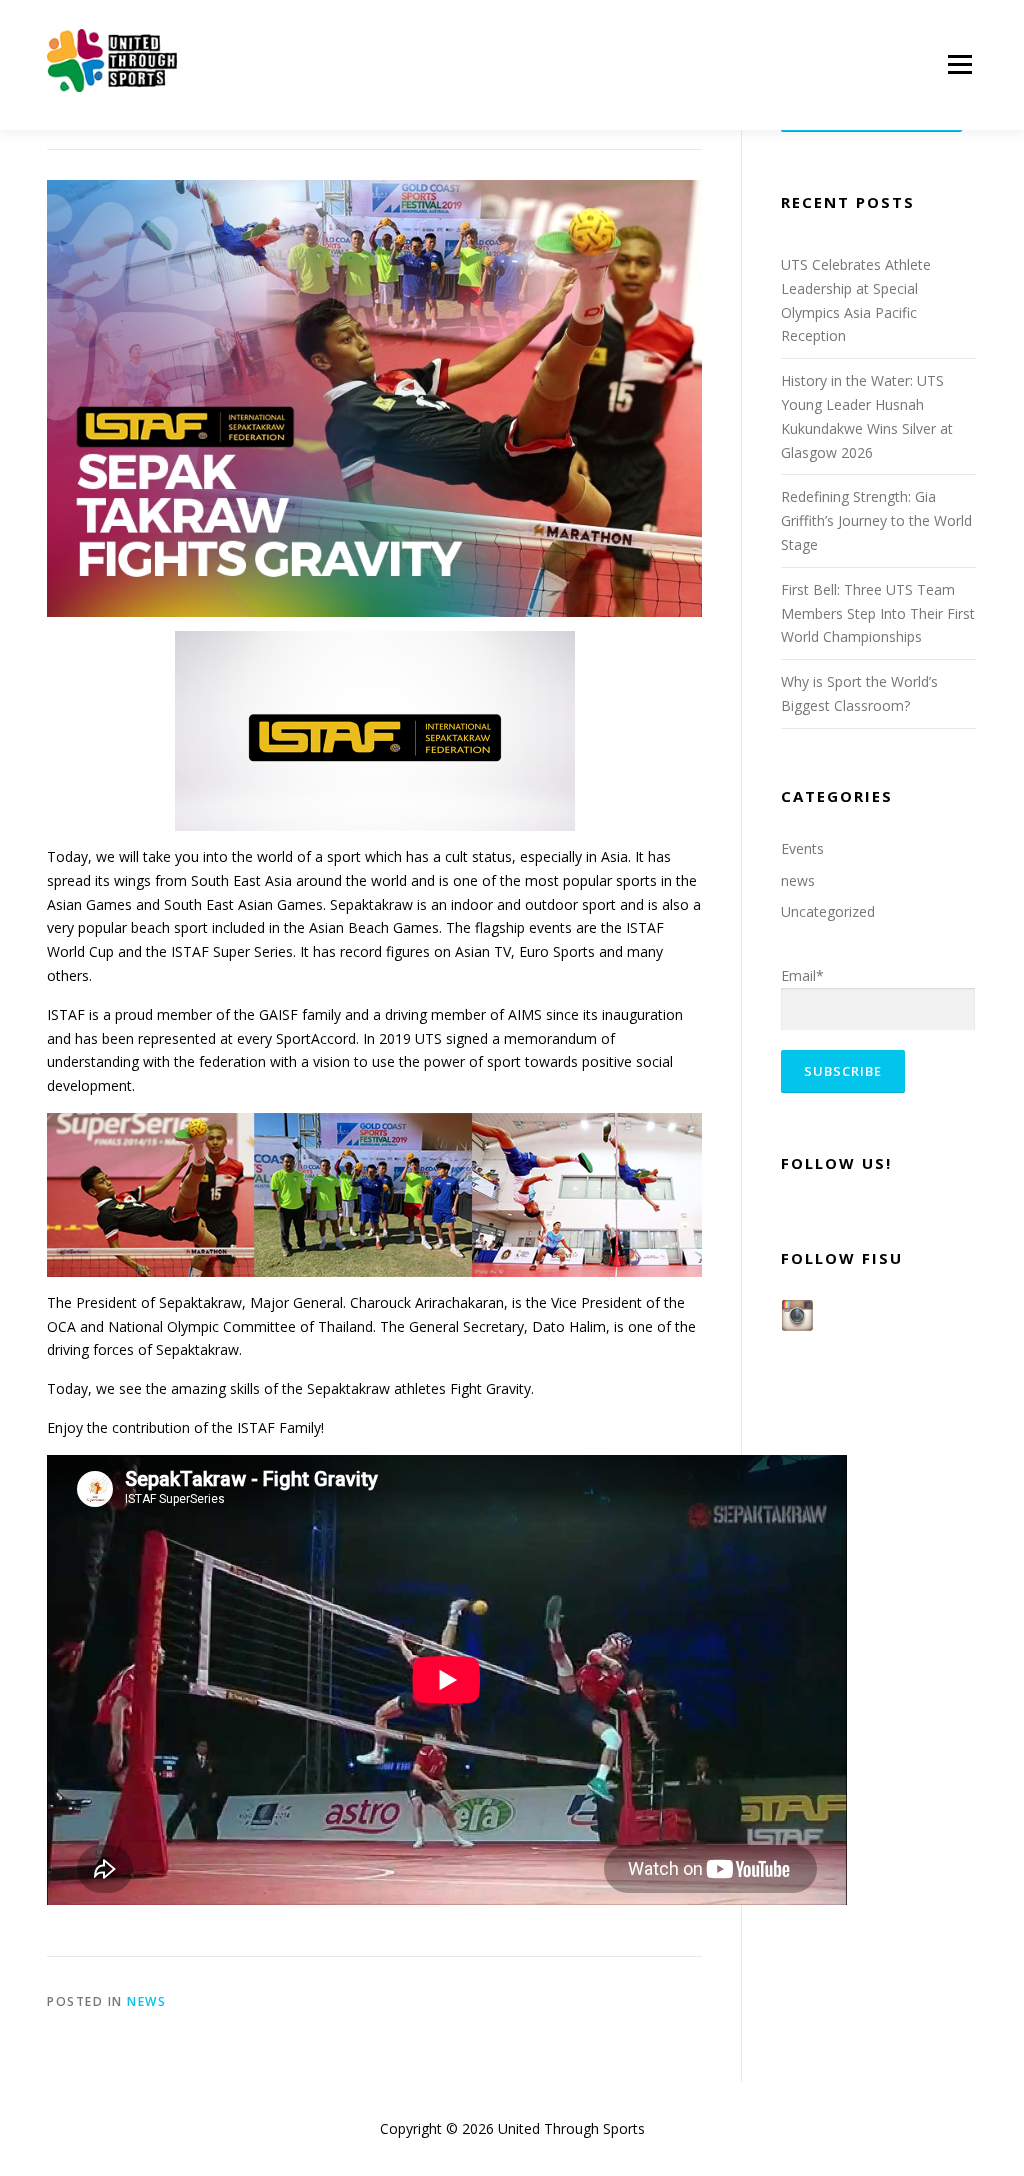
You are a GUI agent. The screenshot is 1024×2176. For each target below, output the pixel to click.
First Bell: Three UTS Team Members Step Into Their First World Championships (878, 613)
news (146, 2001)
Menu (959, 65)
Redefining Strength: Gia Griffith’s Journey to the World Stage (876, 520)
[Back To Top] (939, 2082)
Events (802, 848)
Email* (802, 975)
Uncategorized (828, 911)
